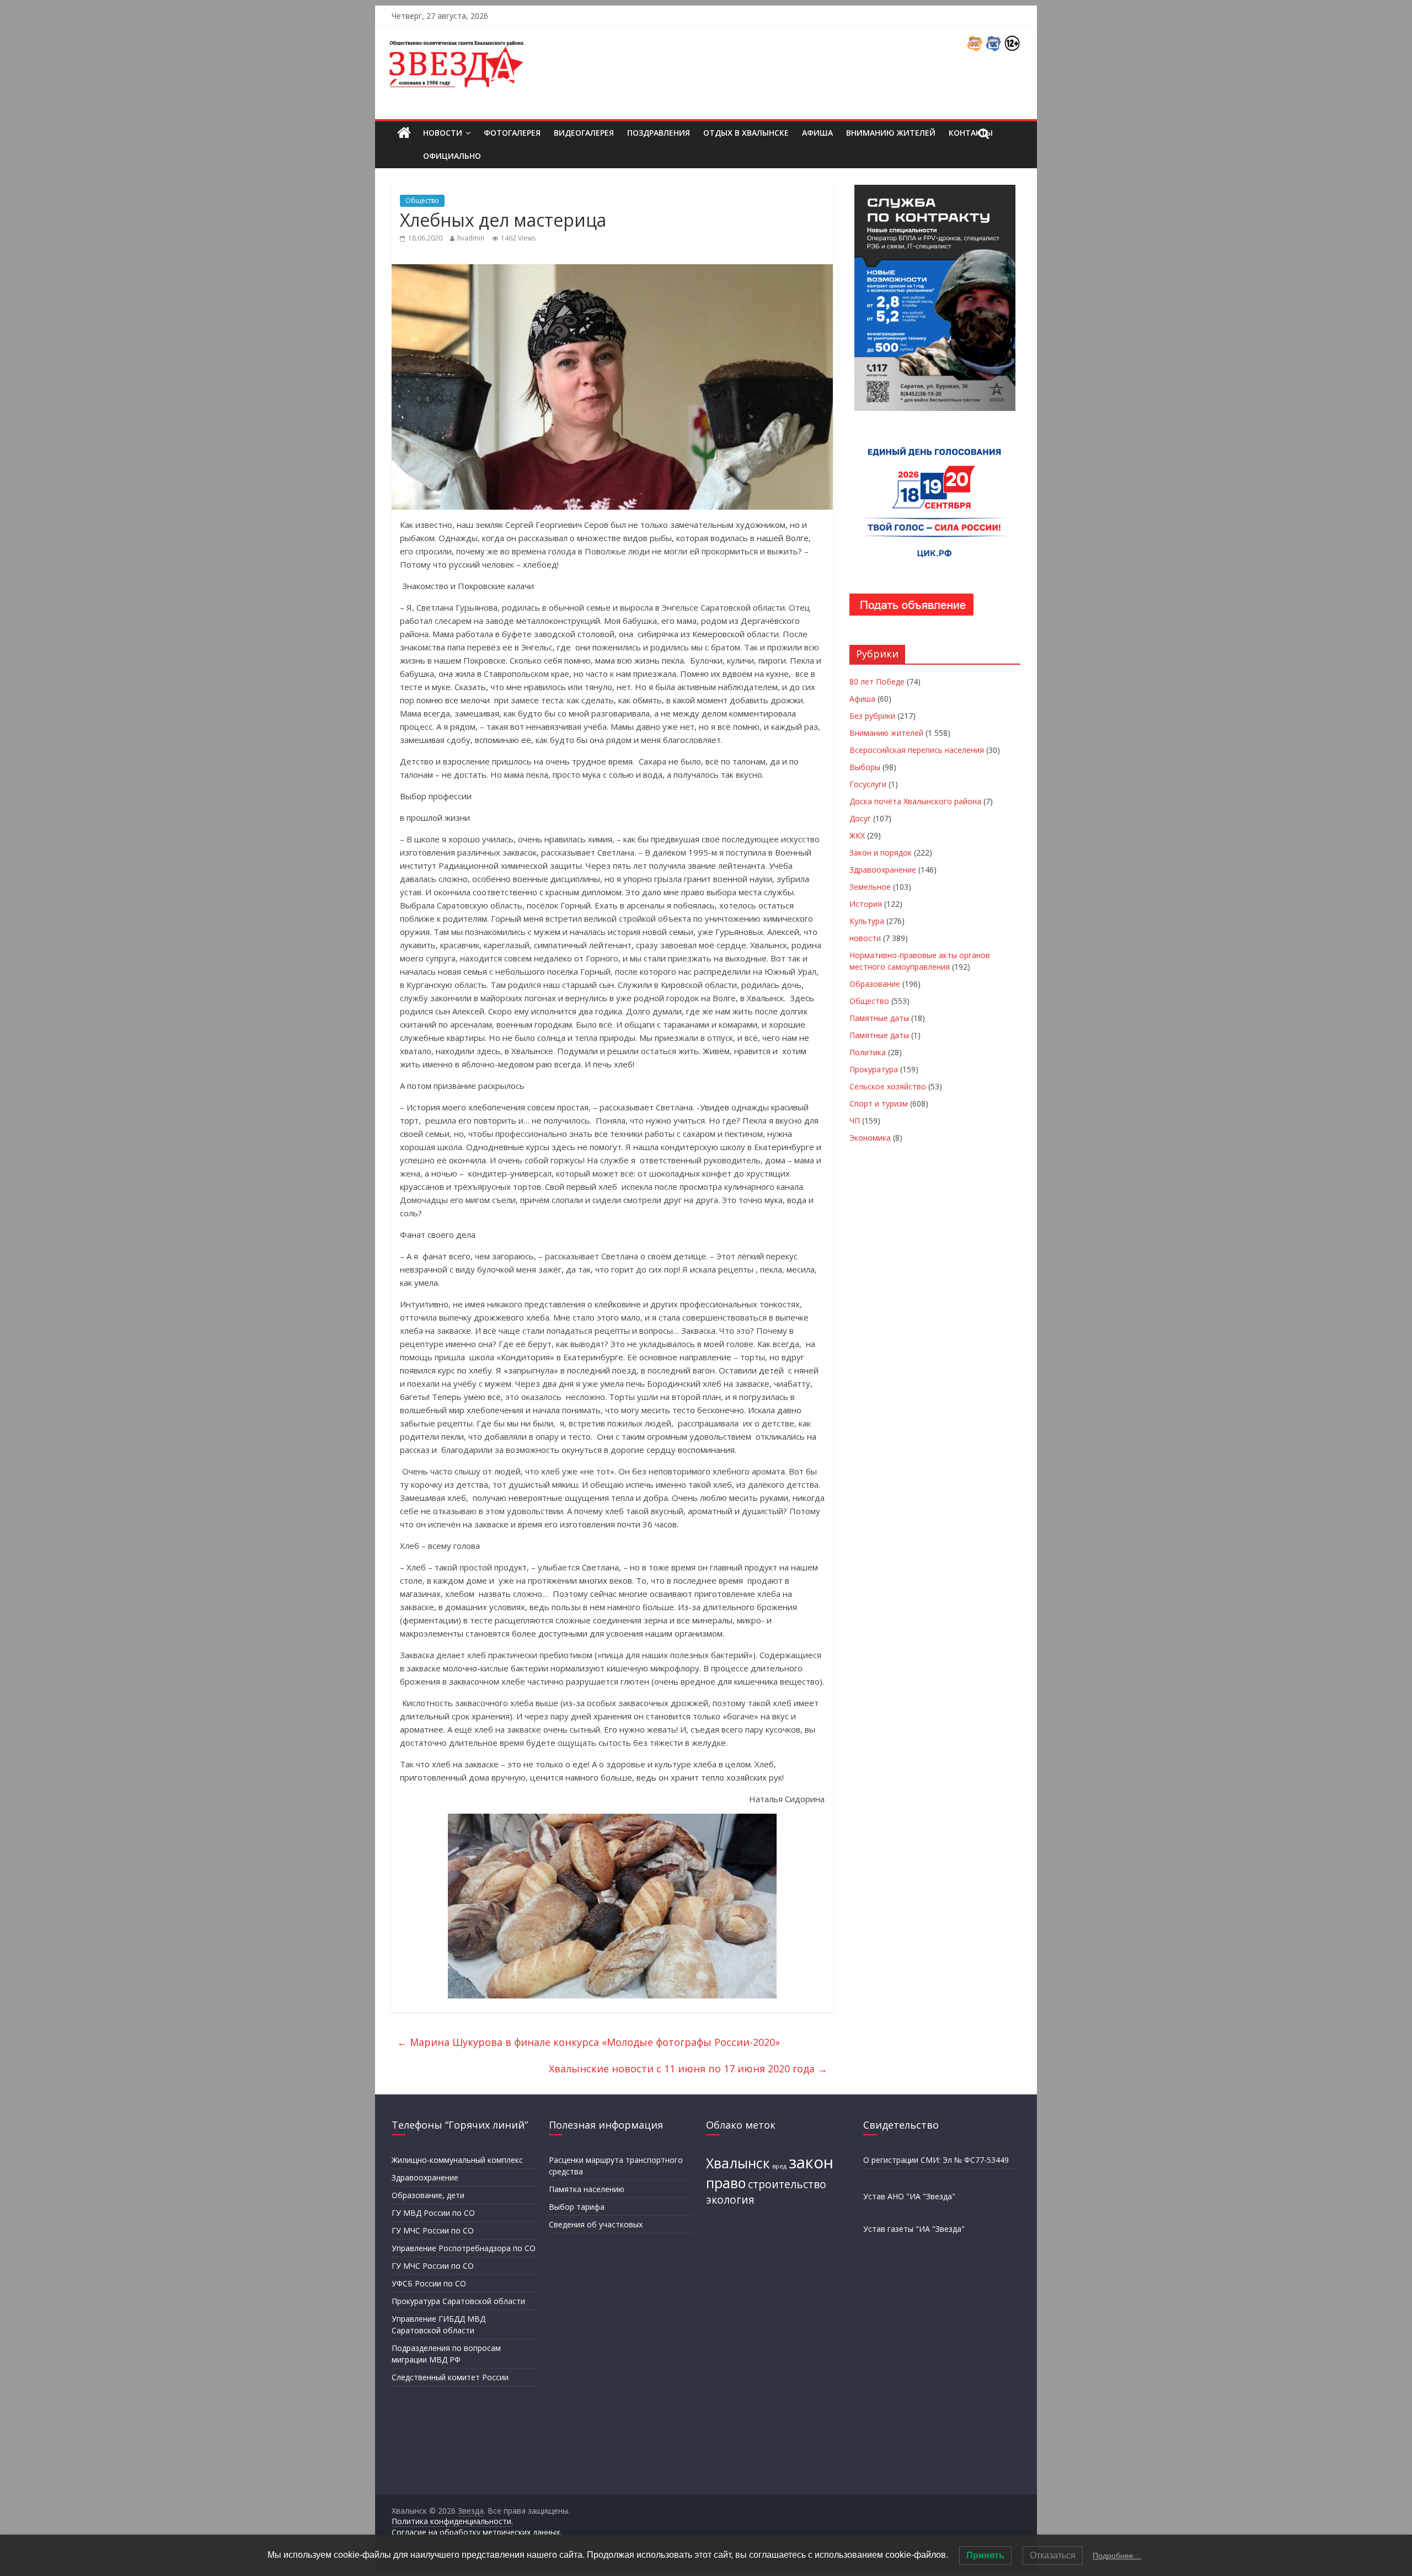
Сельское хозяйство (888, 1086)
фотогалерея (512, 133)
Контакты (971, 133)
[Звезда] (404, 133)
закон (811, 2162)
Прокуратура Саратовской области (458, 2301)
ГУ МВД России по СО (433, 2213)
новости (865, 938)
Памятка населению (587, 2189)
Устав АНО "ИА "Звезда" (909, 2196)
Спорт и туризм (879, 1103)
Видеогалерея (584, 133)
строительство (787, 2184)
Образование (875, 984)
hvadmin (471, 238)
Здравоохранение (883, 870)
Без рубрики (872, 716)
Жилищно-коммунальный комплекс (457, 2160)
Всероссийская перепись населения (917, 750)
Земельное (870, 887)
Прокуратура (874, 1069)
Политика (868, 1052)
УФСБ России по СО (429, 2283)
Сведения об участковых (596, 2224)
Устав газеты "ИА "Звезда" (914, 2229)
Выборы (865, 767)
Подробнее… (1117, 2556)
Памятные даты (879, 1018)
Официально (452, 156)
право (726, 2183)
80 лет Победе (877, 682)
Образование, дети (428, 2195)
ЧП (855, 1121)
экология (730, 2200)
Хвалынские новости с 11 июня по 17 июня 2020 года (688, 2069)
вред (779, 2166)
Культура (867, 921)
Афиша (817, 133)
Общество (422, 201)
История (866, 904)
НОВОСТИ (443, 133)
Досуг (860, 818)
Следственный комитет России (450, 2377)
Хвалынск (738, 2163)
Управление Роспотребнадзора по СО (464, 2248)
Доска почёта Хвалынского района (915, 801)
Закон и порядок (881, 853)
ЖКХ (857, 835)
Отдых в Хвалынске (746, 133)
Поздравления (659, 133)
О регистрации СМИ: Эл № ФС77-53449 (936, 2160)
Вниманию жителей (891, 133)
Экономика (870, 1138)
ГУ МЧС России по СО (433, 2230)
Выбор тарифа (577, 2207)
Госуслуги (868, 784)
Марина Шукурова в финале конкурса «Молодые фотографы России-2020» (589, 2042)
